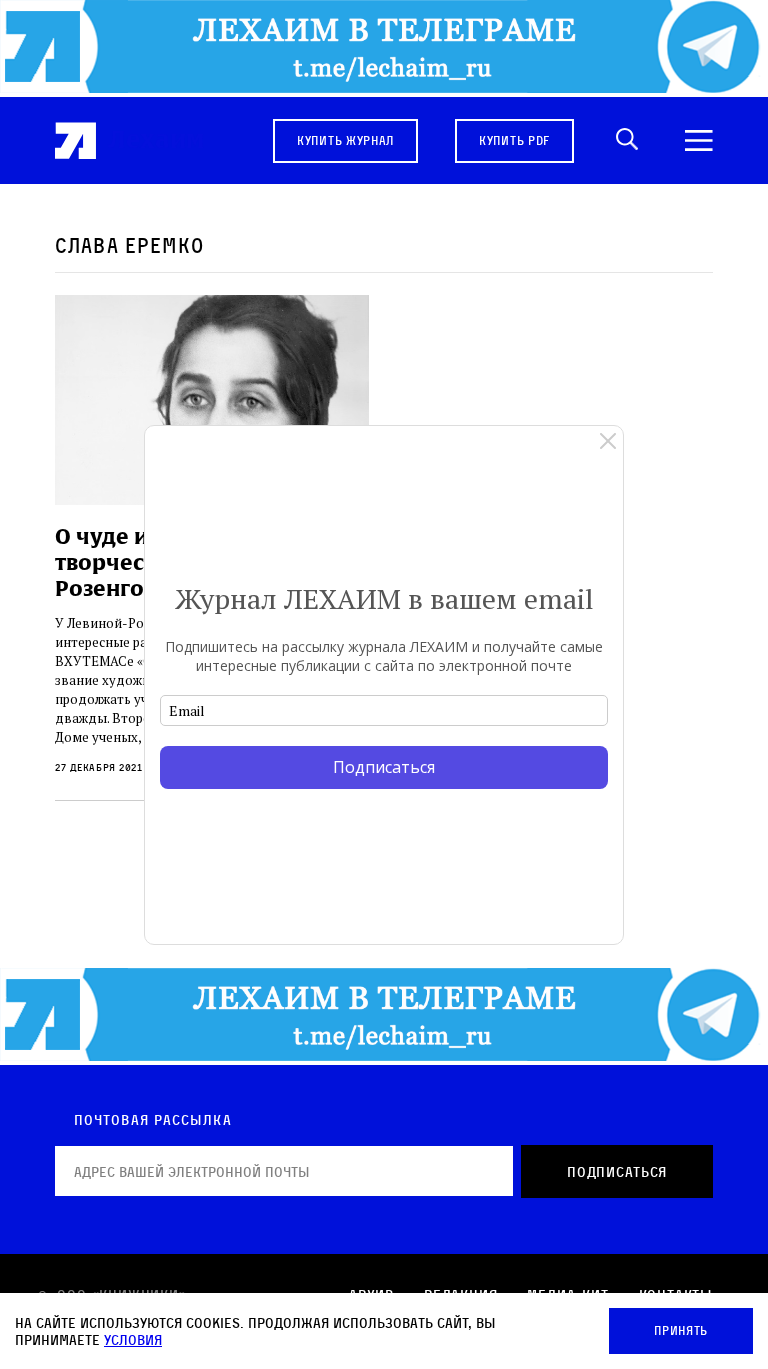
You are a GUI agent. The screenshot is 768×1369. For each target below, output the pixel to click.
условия (133, 1339)
